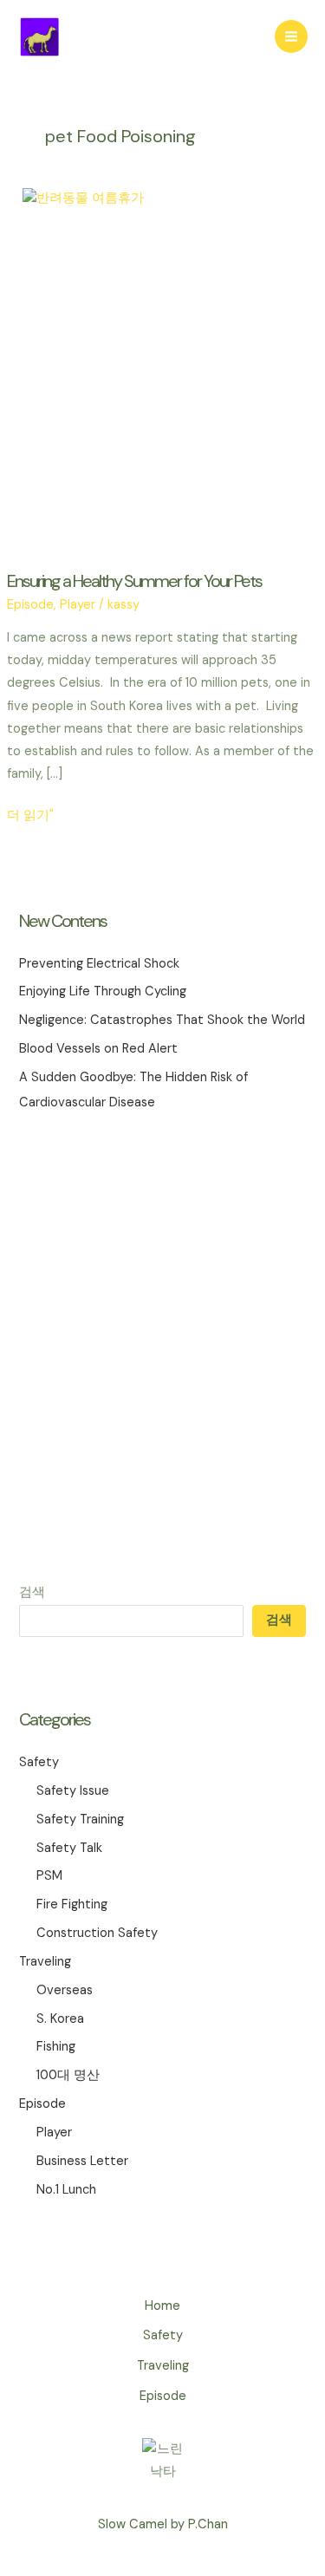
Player (54, 2133)
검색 (32, 1592)
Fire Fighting (72, 1904)
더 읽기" (30, 817)
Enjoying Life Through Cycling (103, 991)
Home (162, 2306)
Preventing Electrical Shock (99, 964)
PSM (49, 1876)
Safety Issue (73, 1791)
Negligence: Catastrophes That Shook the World (162, 1020)
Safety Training (80, 1820)
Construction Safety (97, 1933)
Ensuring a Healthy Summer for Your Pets (134, 581)
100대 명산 (68, 2075)
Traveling (45, 1962)
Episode (42, 2104)
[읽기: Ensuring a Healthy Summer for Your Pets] (162, 369)
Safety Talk (69, 1848)
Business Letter (82, 2161)
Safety (39, 1762)
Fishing (56, 2047)
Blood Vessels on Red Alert (98, 1049)
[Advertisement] (162, 1348)
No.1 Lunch (66, 2190)
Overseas (65, 1990)
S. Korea (60, 2019)
